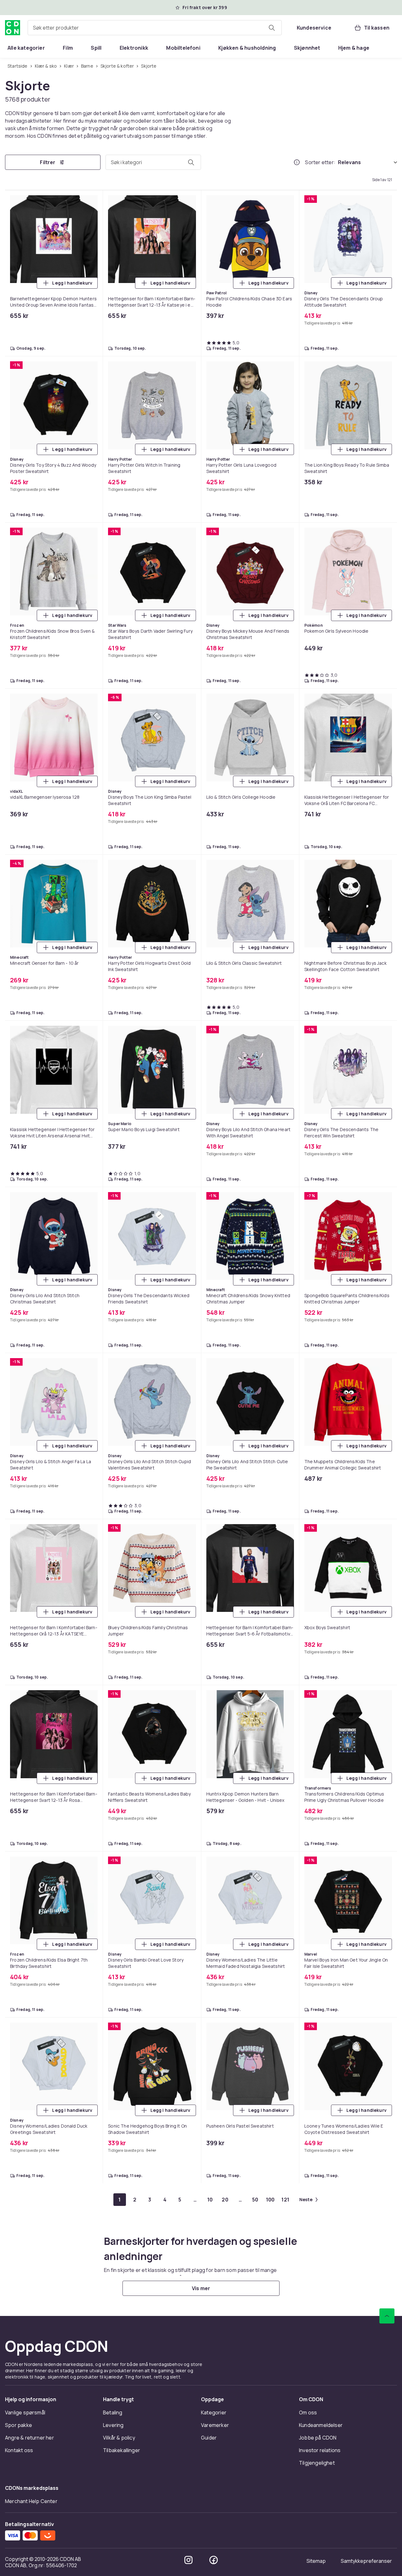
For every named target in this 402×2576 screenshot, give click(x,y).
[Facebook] (214, 2560)
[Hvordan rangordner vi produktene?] (297, 162)
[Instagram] (188, 2560)
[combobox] (155, 28)
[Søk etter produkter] (272, 28)
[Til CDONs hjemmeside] (13, 28)
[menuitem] (26, 48)
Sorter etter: (320, 162)
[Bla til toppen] (387, 2316)
